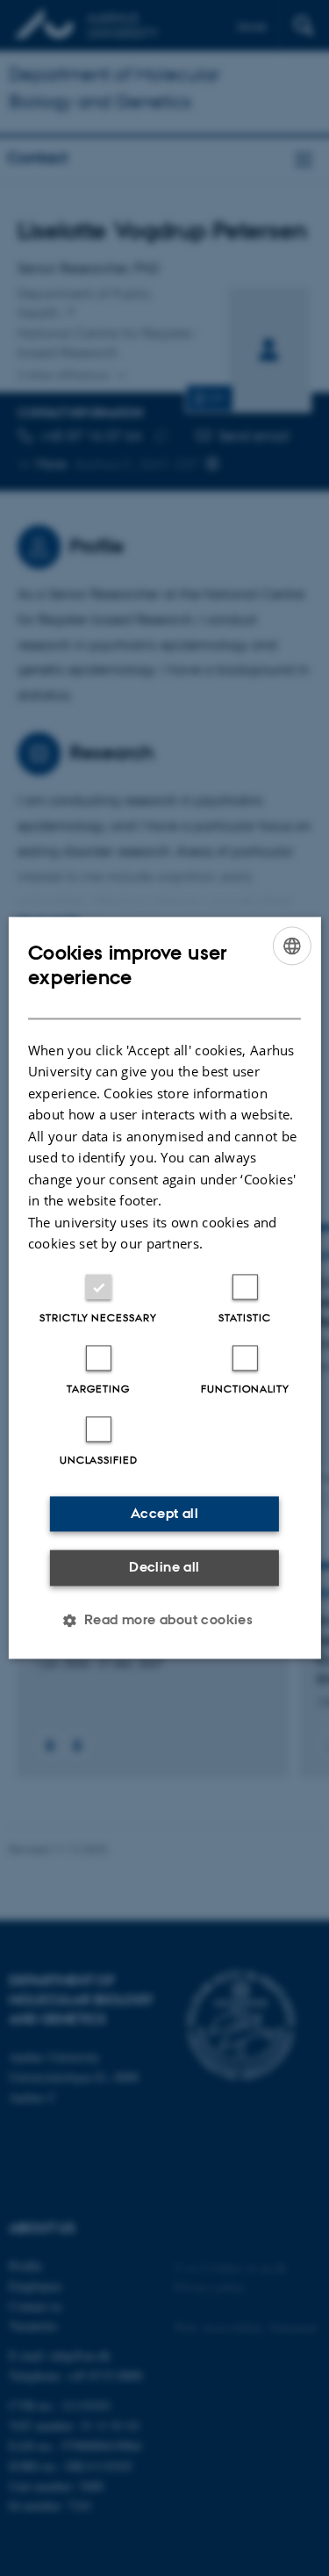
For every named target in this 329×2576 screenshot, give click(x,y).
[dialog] (164, 1288)
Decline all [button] (164, 1567)
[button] (165, 1621)
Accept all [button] (164, 1513)
